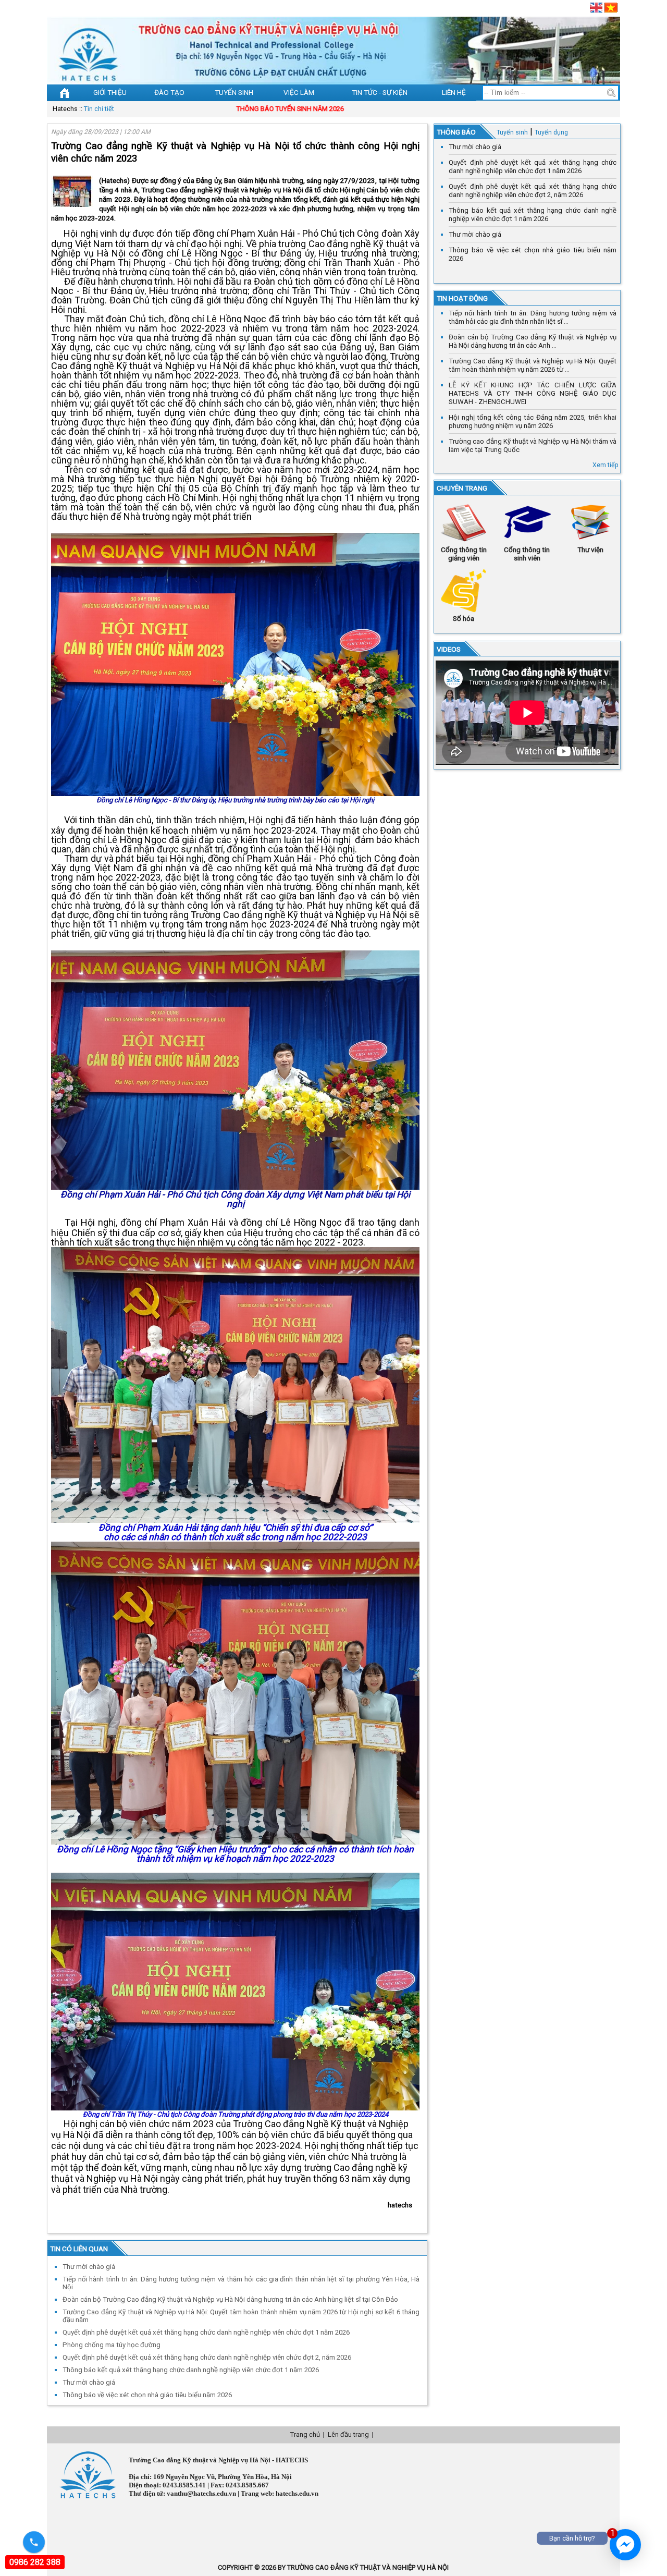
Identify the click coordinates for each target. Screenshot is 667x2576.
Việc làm (299, 92)
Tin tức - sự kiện (380, 92)
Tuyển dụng (551, 132)
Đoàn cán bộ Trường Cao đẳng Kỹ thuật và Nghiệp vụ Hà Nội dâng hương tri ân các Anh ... (533, 341)
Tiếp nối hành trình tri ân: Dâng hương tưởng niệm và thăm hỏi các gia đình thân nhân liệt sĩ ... (533, 317)
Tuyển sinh (234, 92)
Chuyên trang (462, 488)
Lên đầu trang (348, 2434)
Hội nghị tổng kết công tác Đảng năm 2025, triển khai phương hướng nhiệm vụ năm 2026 (533, 422)
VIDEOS (449, 649)
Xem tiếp (606, 465)
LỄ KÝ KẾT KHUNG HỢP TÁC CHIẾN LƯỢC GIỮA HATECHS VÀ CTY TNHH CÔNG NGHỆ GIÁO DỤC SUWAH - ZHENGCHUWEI (533, 393)
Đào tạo (169, 92)
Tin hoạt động (462, 298)
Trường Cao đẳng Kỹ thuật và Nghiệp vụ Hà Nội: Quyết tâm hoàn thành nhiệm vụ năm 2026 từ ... (533, 365)
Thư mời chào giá (475, 147)
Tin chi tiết (99, 109)
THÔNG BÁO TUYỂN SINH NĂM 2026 (209, 109)
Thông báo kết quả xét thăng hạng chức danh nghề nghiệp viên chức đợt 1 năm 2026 (533, 215)
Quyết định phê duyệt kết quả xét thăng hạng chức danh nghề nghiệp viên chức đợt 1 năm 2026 (533, 167)
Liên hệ (454, 92)
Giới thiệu (110, 92)
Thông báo (456, 132)
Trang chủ (305, 2434)
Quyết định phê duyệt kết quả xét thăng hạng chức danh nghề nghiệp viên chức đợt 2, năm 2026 (533, 191)
